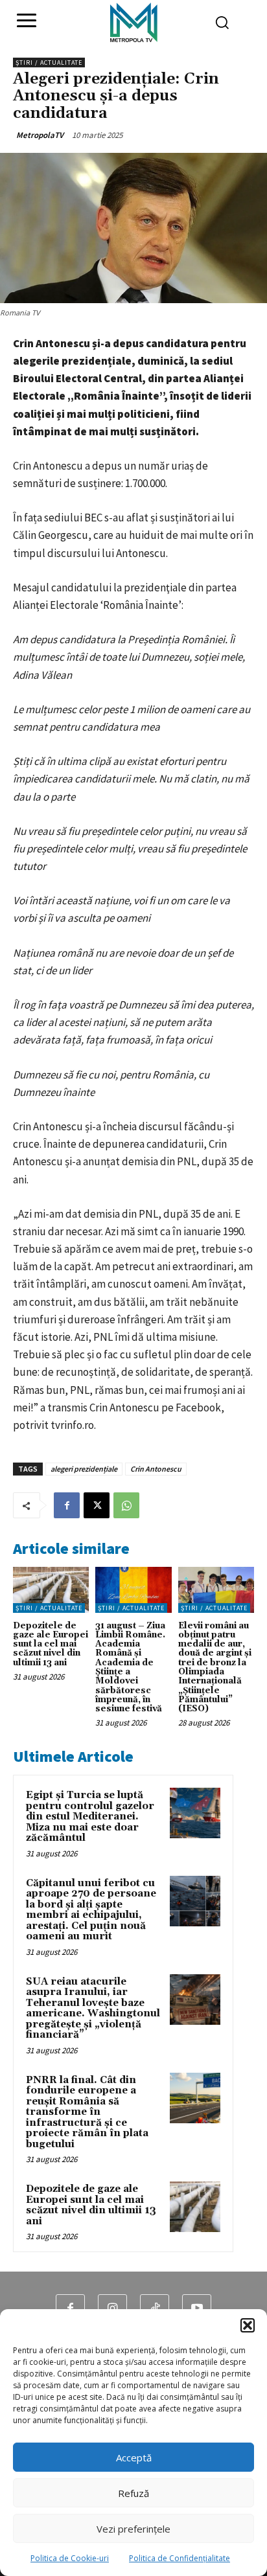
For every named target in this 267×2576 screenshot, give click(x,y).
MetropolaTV (40, 135)
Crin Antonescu (156, 1469)
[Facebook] (67, 1505)
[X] (97, 1505)
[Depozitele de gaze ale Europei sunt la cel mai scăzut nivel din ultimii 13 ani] (51, 1590)
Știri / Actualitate (49, 63)
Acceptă (134, 2457)
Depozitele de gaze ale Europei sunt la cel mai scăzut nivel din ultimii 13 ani (51, 1644)
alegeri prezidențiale (84, 1469)
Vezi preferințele (133, 2529)
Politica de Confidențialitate (180, 2558)
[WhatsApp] (126, 1505)
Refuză (133, 2493)
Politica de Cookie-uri (70, 2558)
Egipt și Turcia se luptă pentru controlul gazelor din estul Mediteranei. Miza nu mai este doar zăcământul (90, 1817)
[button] (248, 2325)
